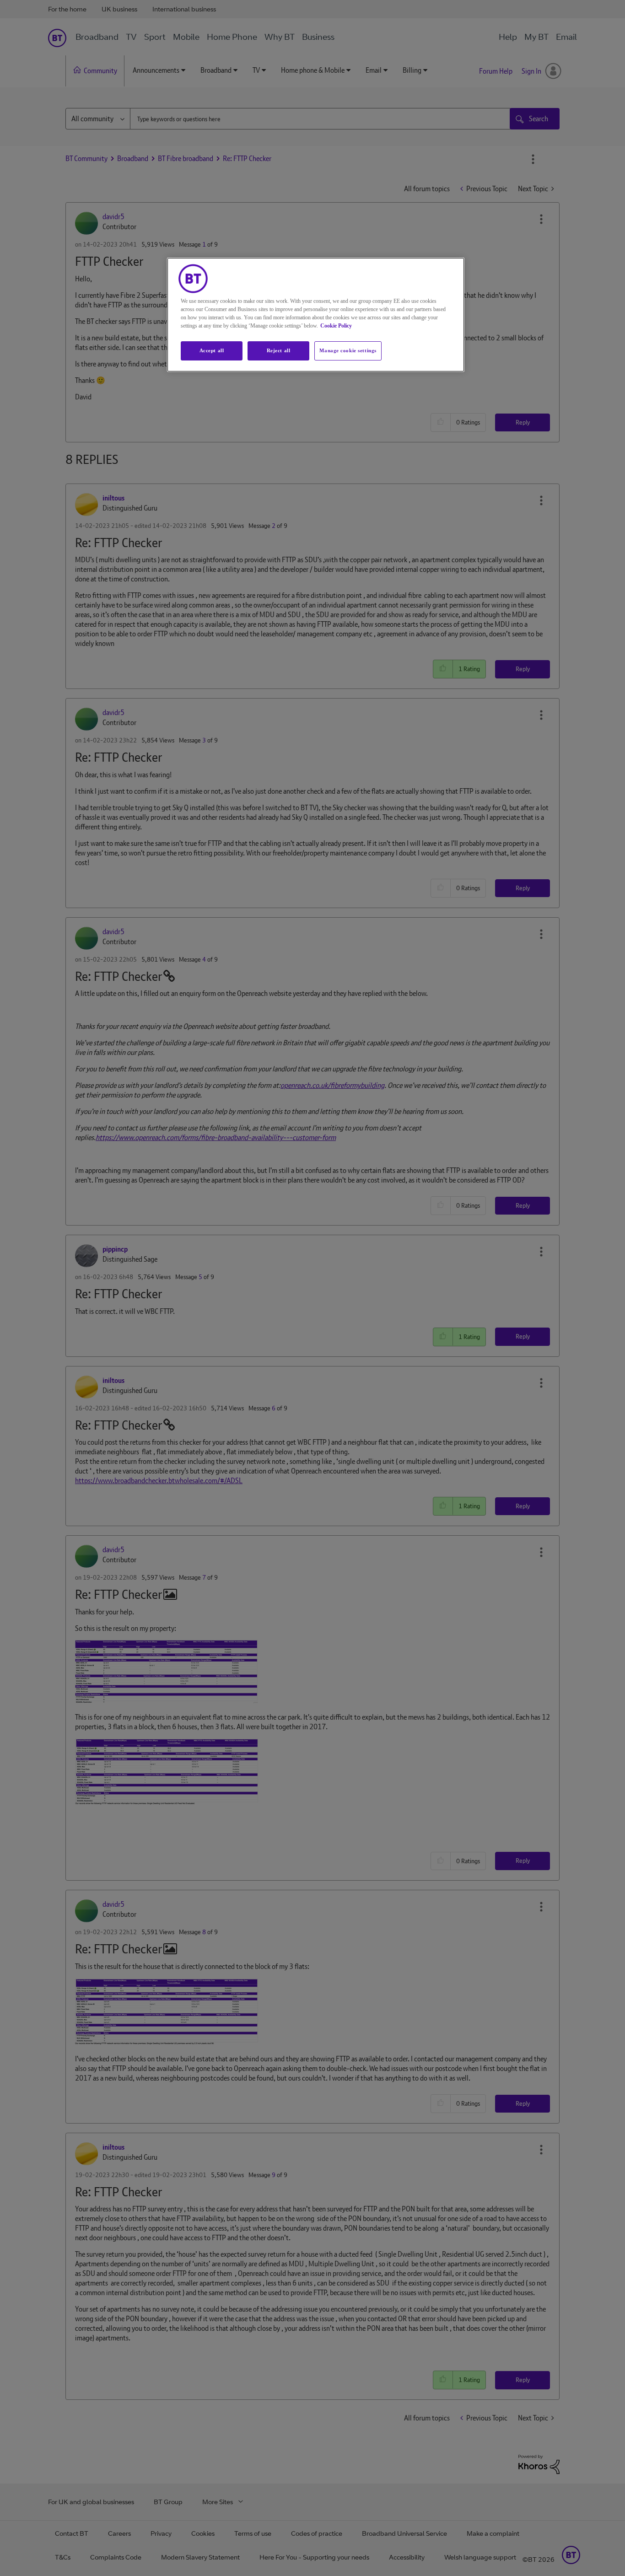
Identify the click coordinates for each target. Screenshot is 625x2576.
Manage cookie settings (348, 350)
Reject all (279, 350)
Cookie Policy (336, 326)
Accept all (212, 350)
